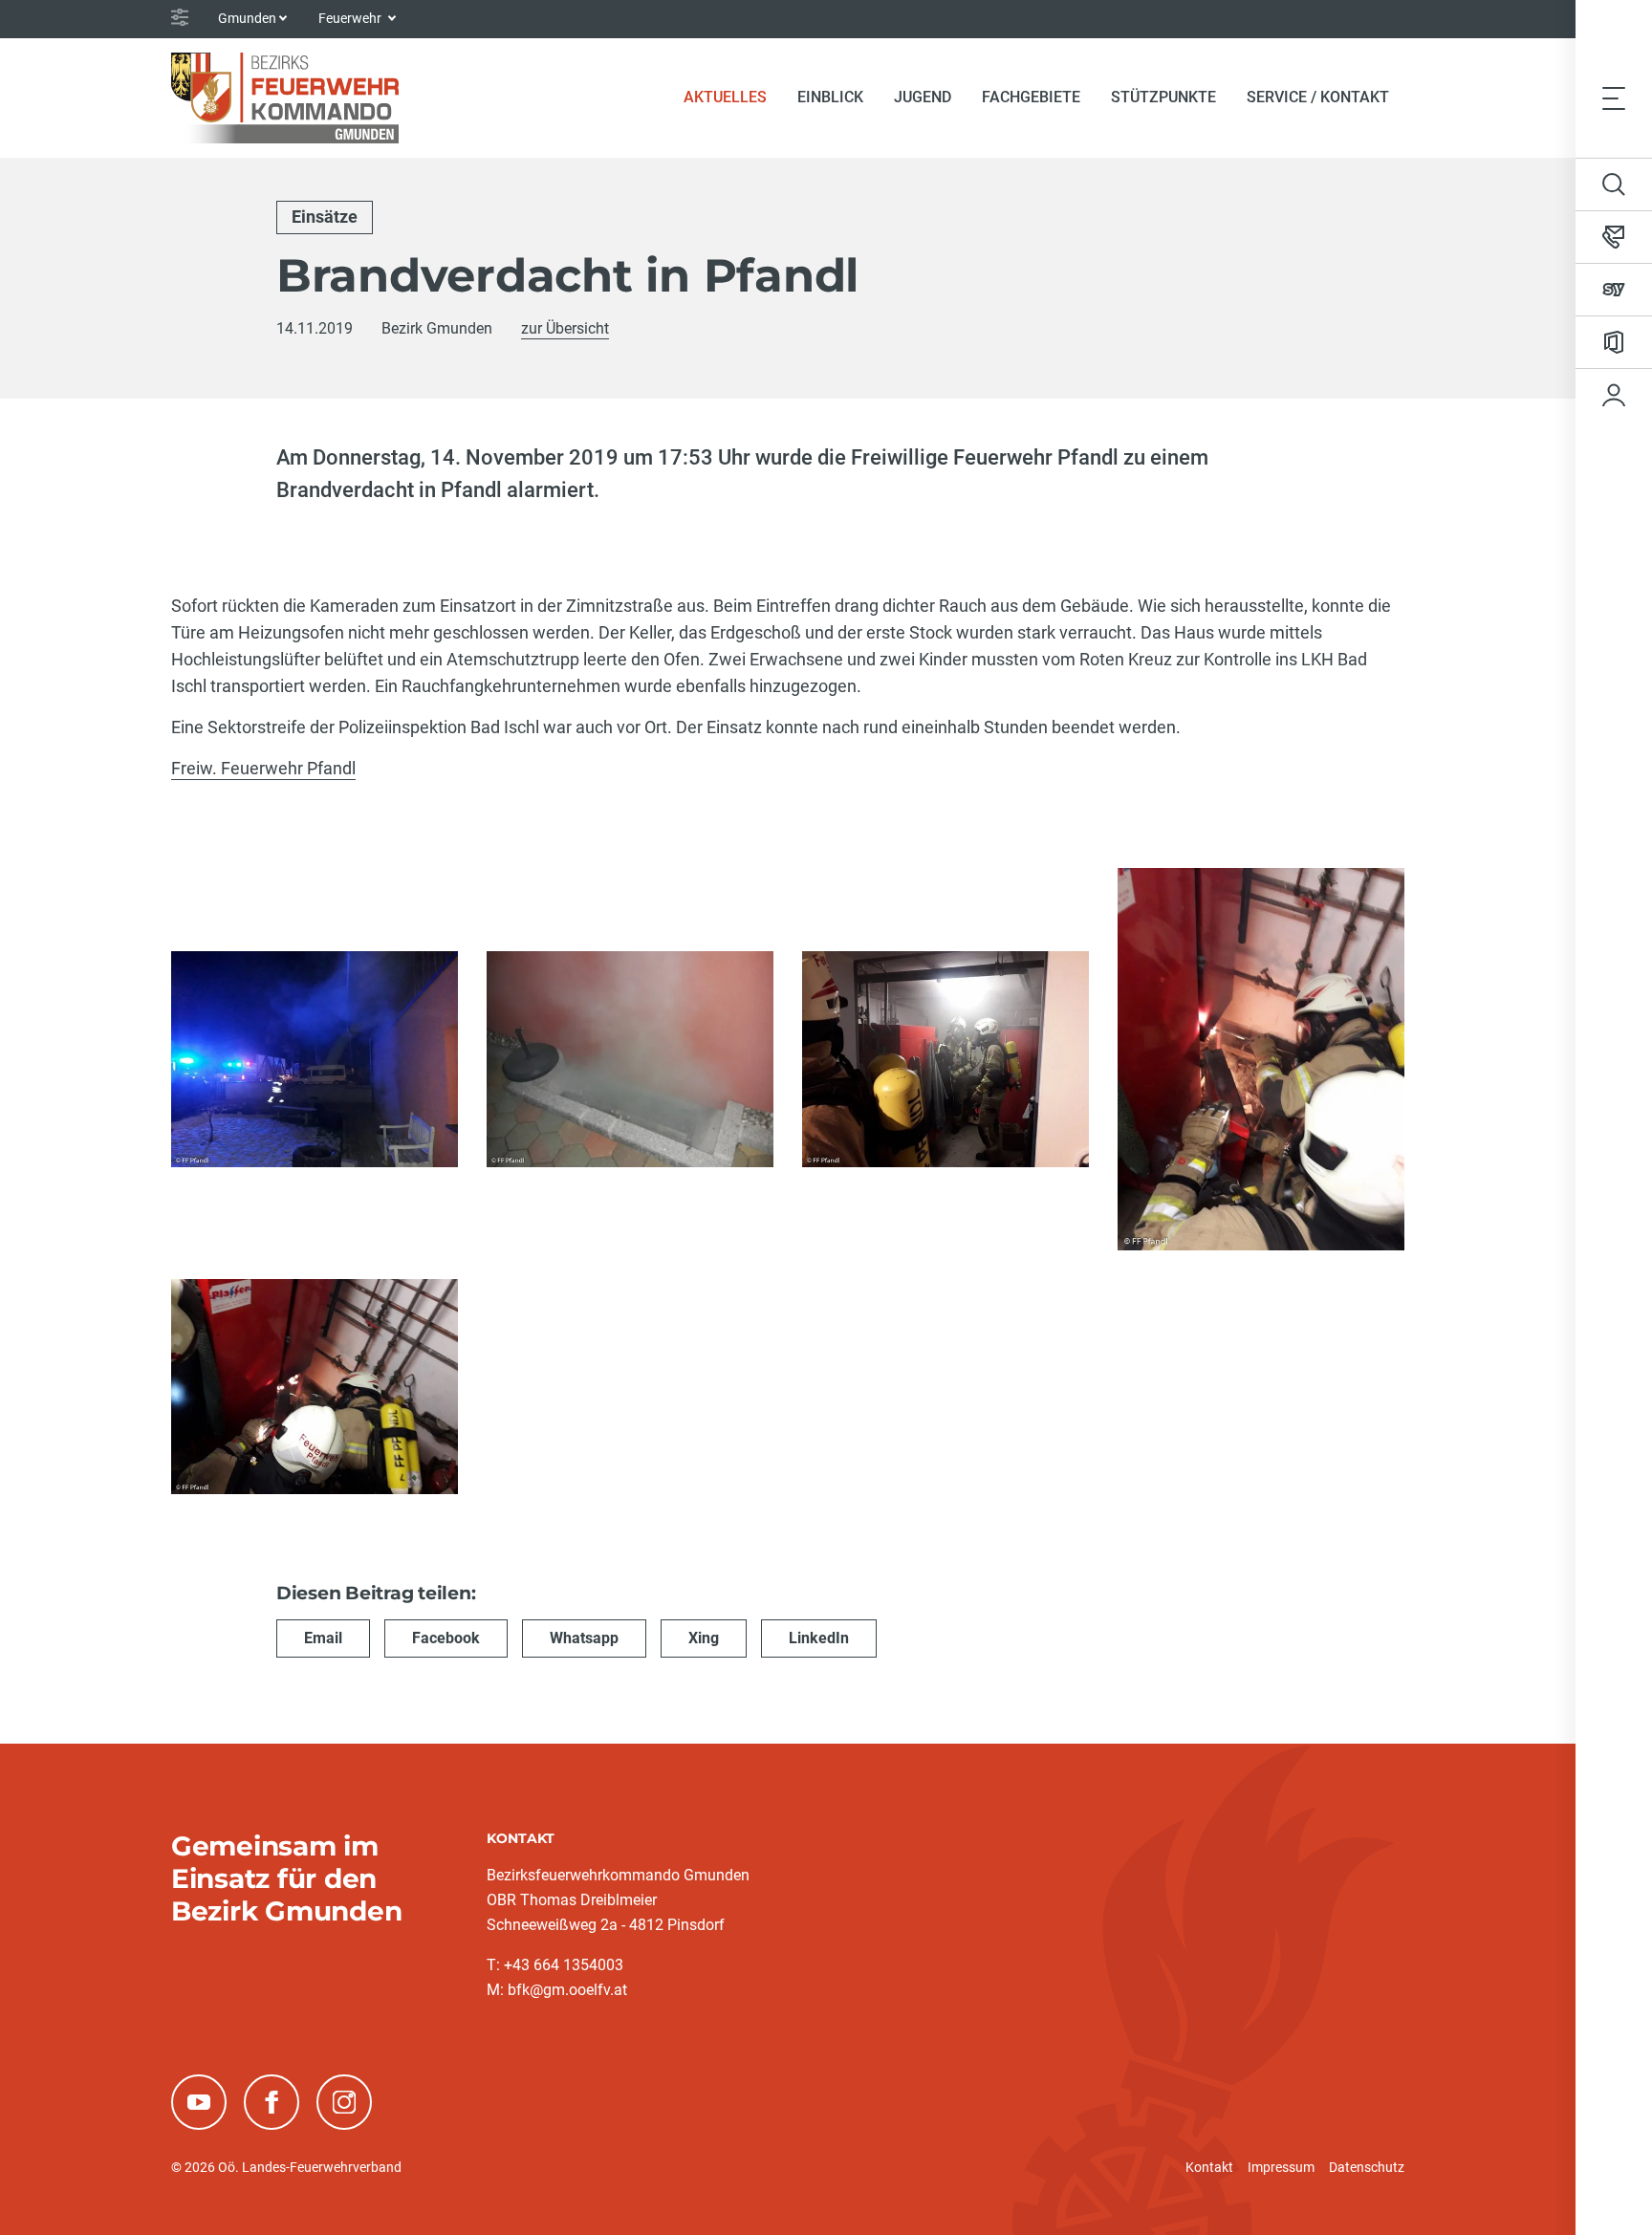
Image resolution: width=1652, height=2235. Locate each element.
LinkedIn (819, 1638)
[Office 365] (1614, 342)
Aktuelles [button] (725, 97)
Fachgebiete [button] (1031, 97)
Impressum (1281, 2167)
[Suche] (1614, 184)
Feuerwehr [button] (351, 18)
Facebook (446, 1638)
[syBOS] (1614, 290)
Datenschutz (1367, 2167)
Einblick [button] (830, 97)
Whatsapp (584, 1638)
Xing (704, 1638)
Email (323, 1638)
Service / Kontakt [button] (1318, 97)
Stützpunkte (1163, 97)
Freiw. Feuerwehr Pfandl (263, 768)
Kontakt (1209, 2167)
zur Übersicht (565, 328)
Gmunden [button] (247, 18)
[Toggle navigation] (1614, 98)
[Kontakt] (1614, 237)
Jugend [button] (923, 97)
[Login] (1614, 395)
